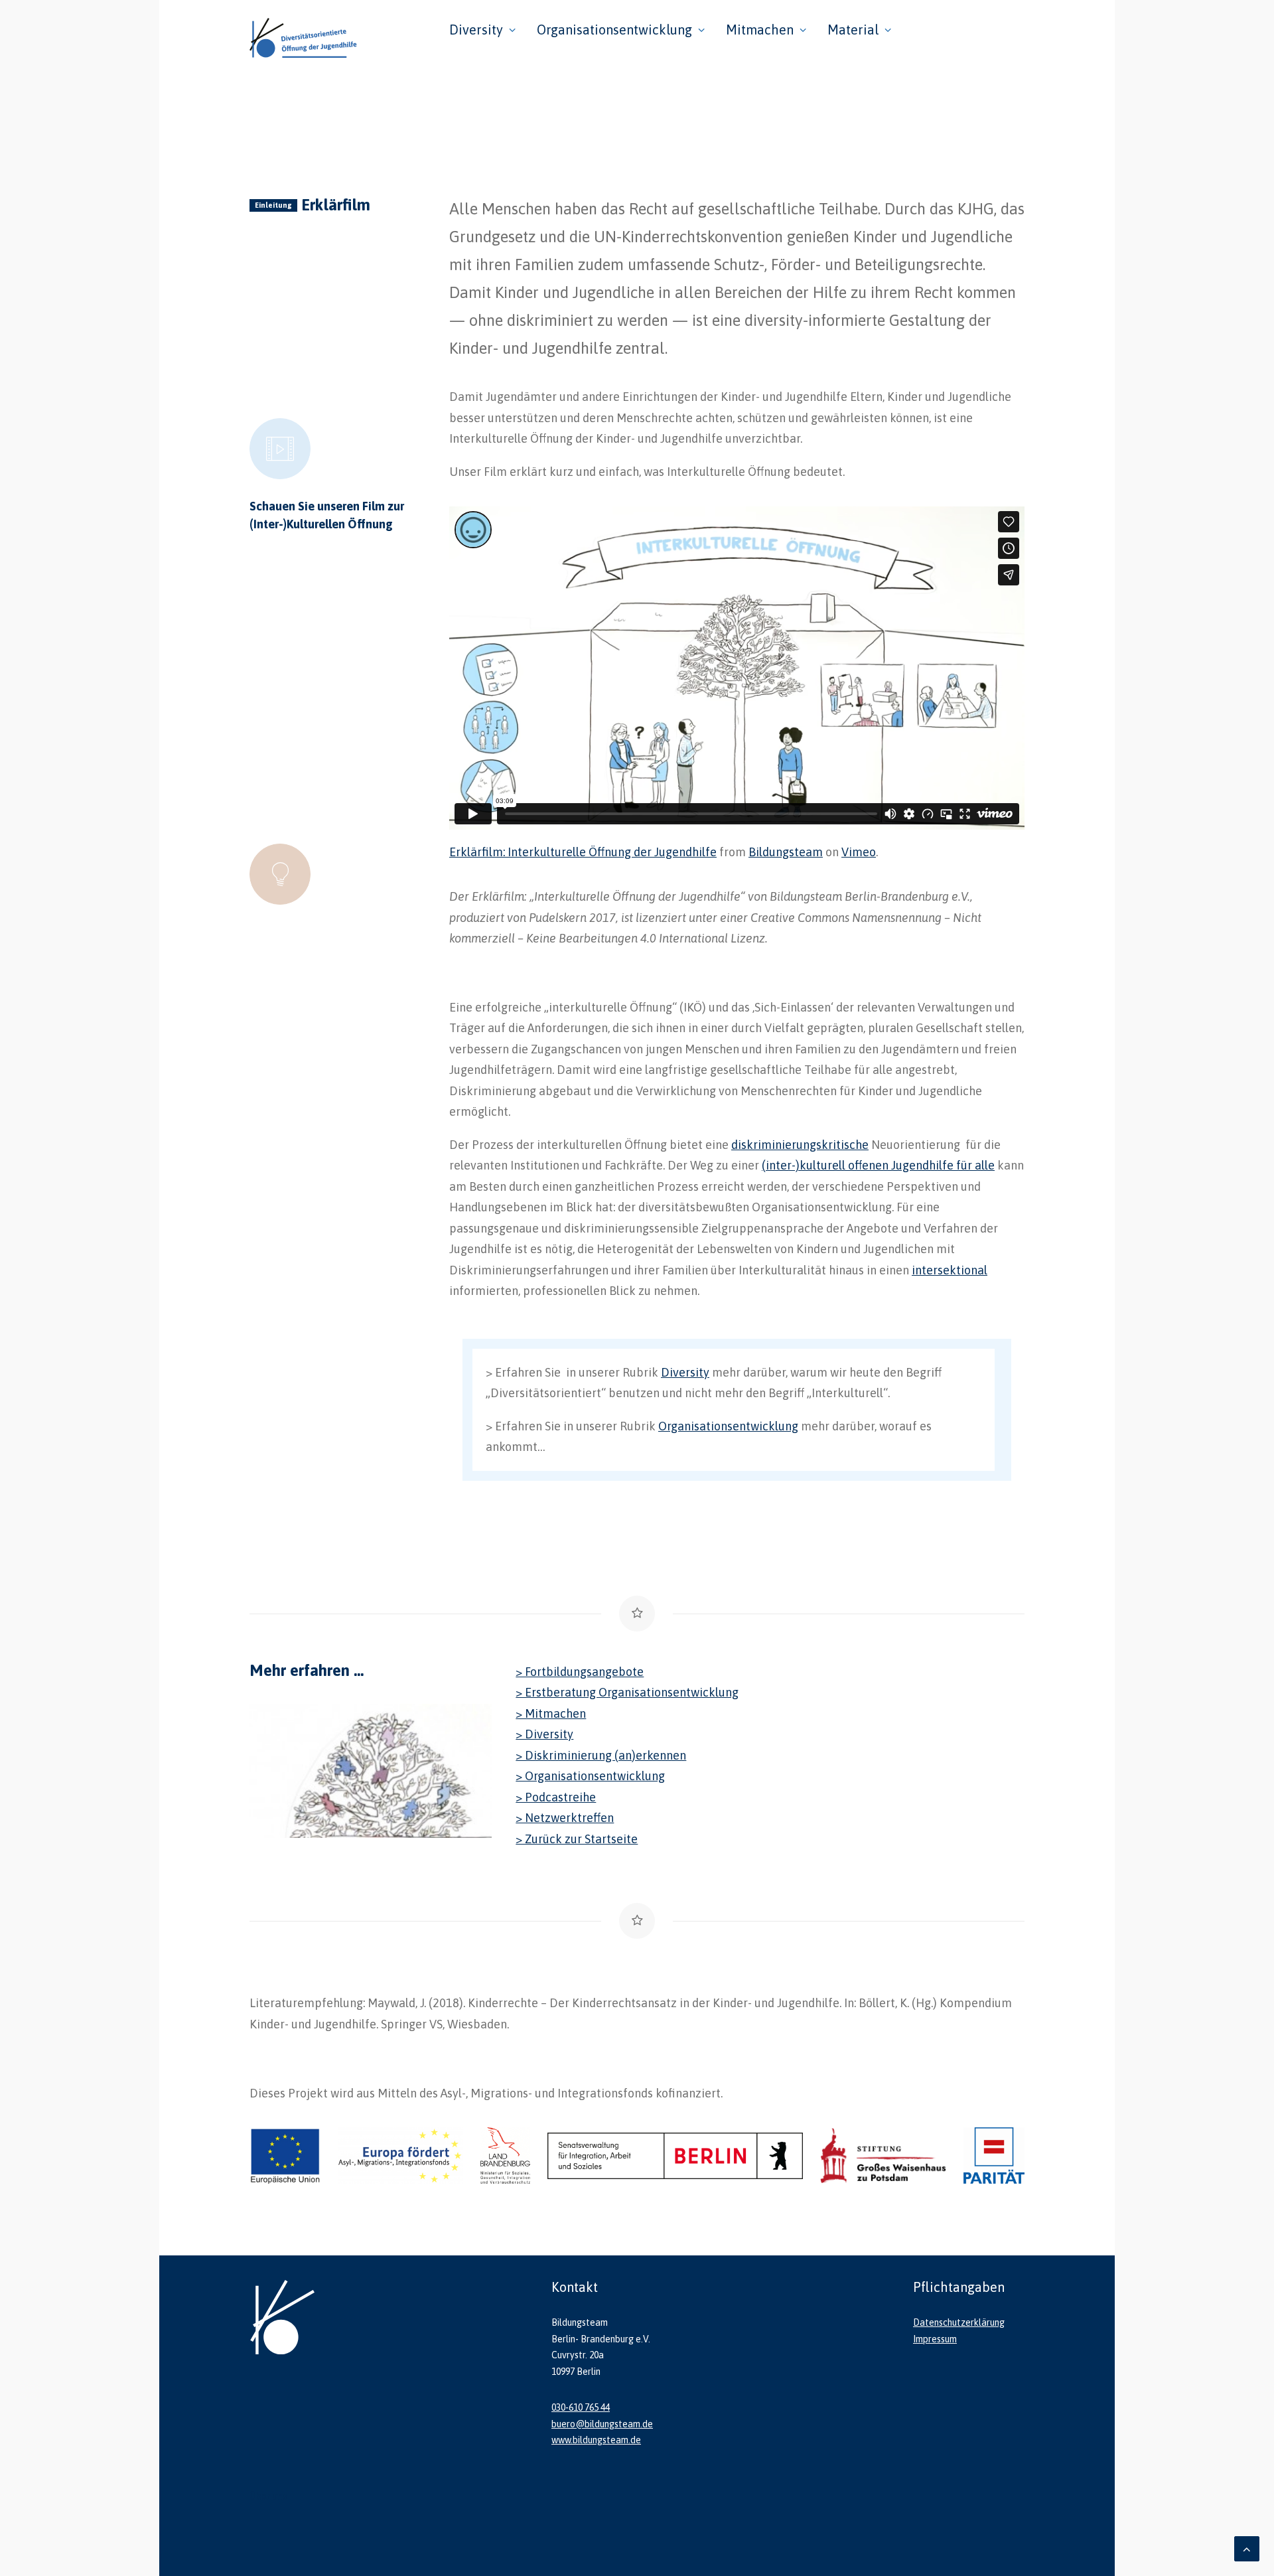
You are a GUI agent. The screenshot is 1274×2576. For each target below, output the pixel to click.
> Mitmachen (551, 1713)
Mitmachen (760, 30)
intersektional (950, 1270)
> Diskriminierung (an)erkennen (601, 1755)
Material (853, 30)
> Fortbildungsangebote (580, 1672)
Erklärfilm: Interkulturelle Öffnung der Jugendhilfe (583, 852)
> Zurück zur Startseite (577, 1839)
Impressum (935, 2339)
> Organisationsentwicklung (590, 1776)
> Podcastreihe (556, 1797)
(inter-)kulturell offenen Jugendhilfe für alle (878, 1165)
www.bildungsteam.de (596, 2440)
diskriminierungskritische (800, 1145)
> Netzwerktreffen (565, 1818)
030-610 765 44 (581, 2407)
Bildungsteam (786, 852)
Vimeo (859, 852)
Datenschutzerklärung (959, 2322)
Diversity (476, 30)
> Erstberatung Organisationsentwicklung (627, 1692)
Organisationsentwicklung (614, 30)
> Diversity (544, 1734)
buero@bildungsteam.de (602, 2424)
